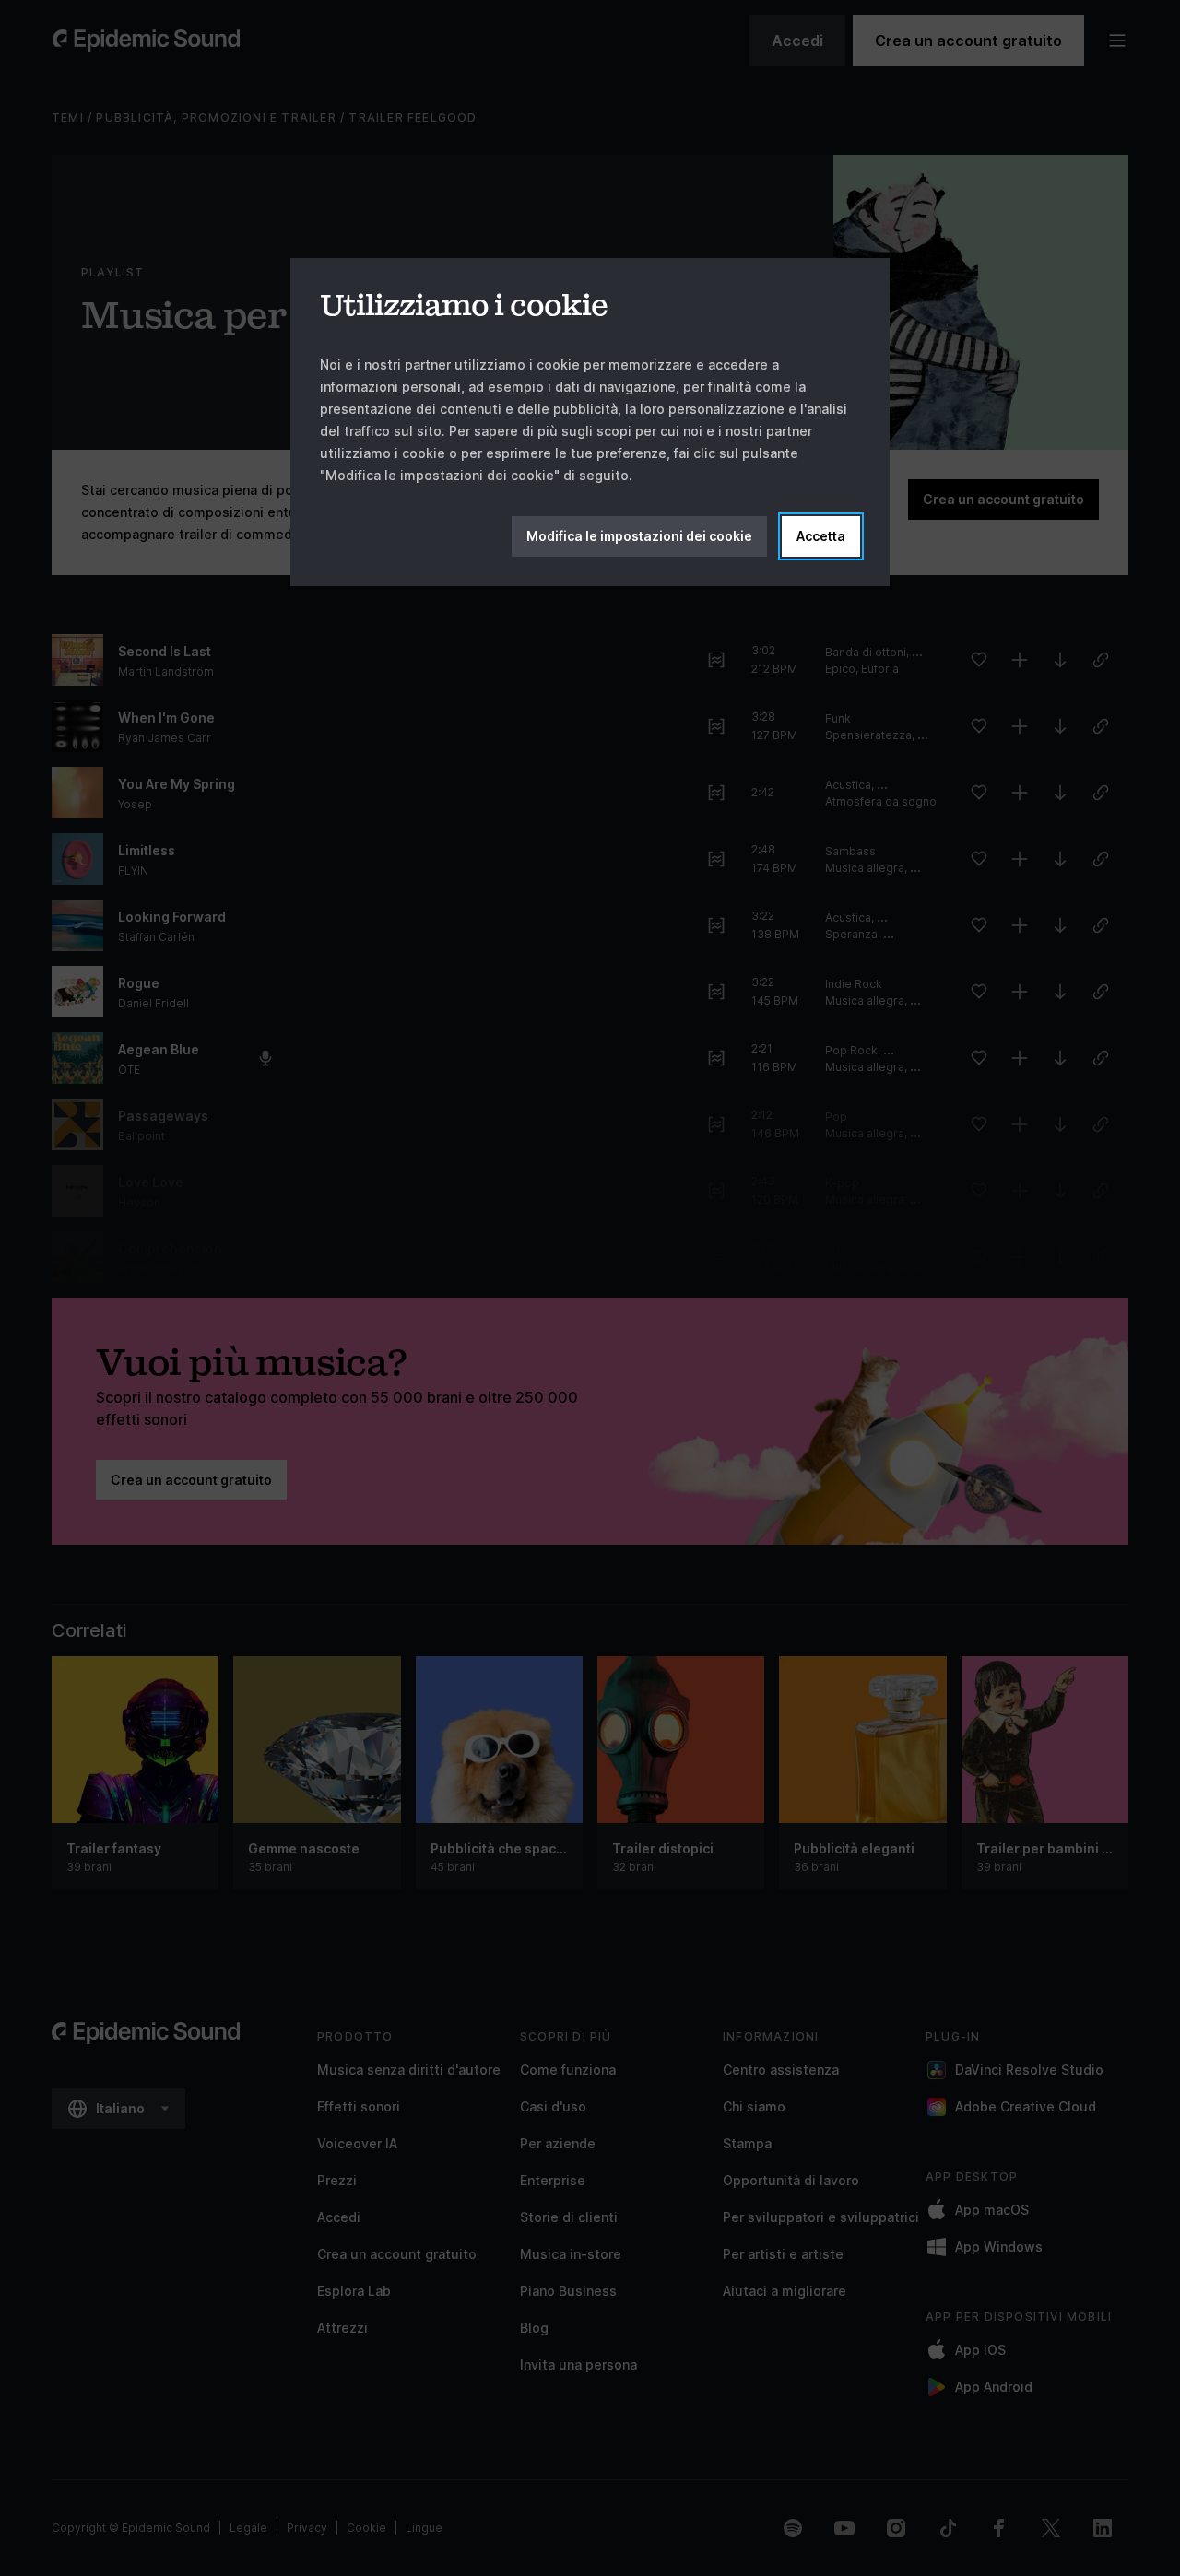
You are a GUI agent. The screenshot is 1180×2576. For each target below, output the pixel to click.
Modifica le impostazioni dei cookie (639, 536)
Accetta (821, 536)
